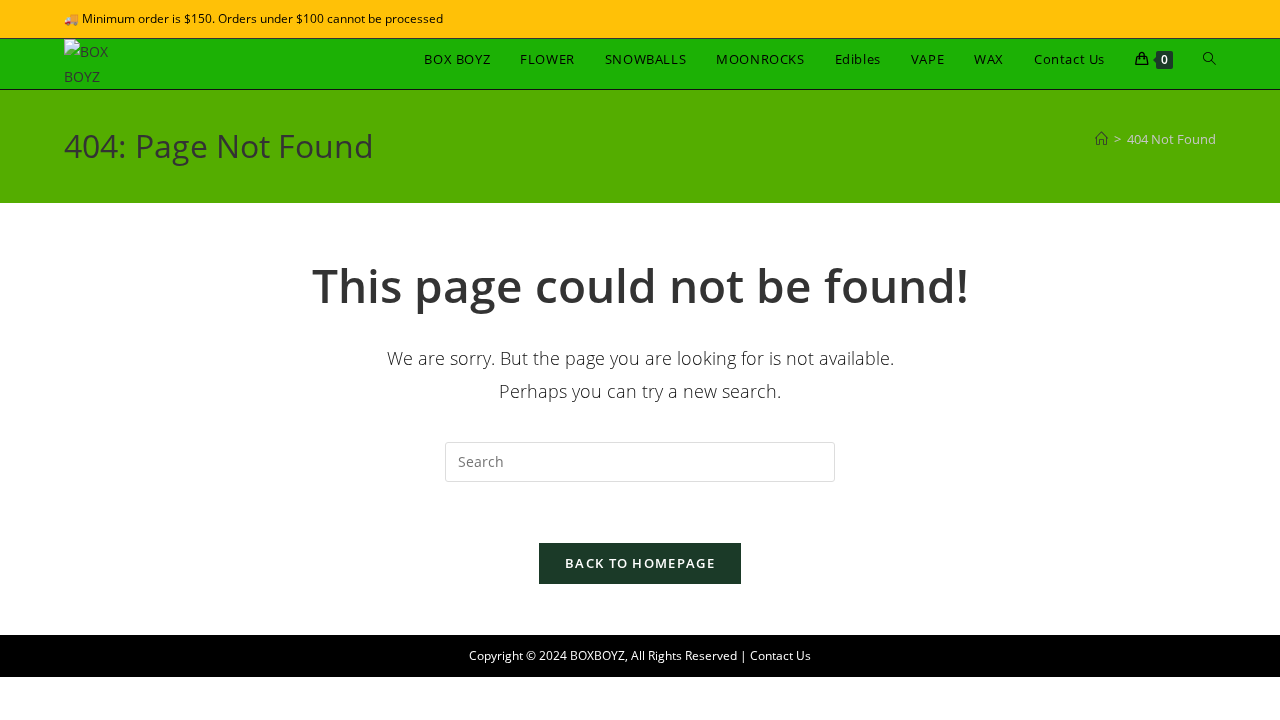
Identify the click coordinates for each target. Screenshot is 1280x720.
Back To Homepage (640, 563)
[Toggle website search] (1209, 59)
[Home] (1101, 139)
